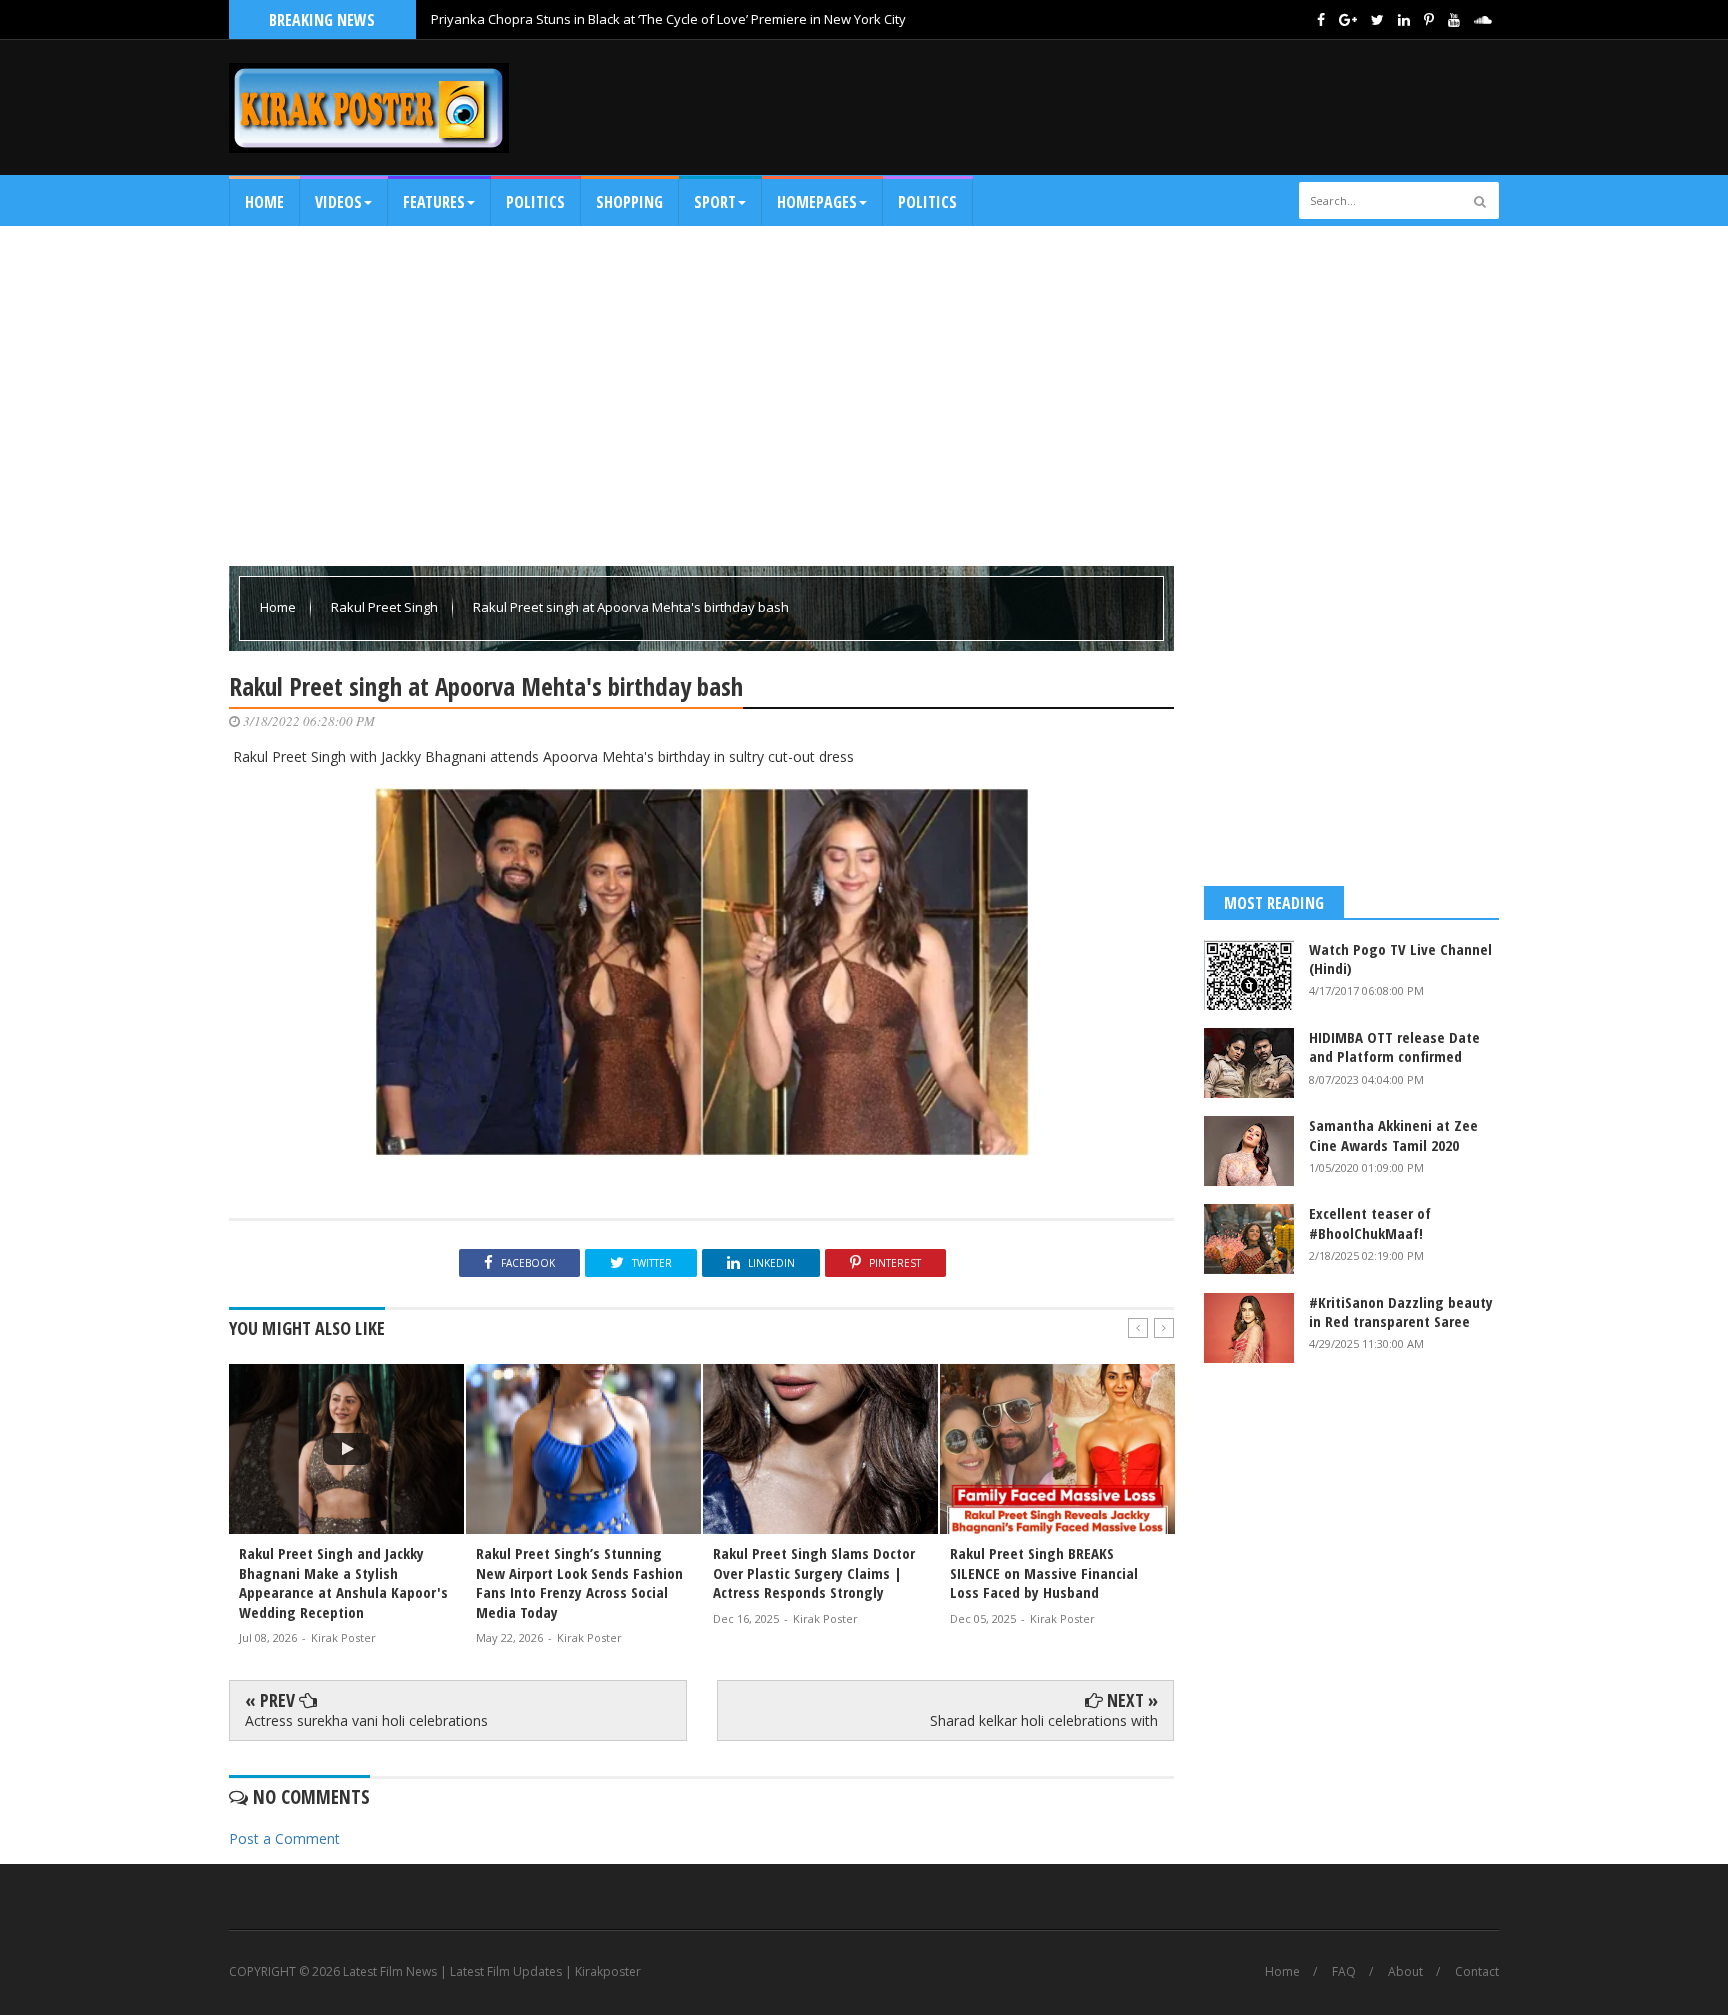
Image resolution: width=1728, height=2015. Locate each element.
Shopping (629, 202)
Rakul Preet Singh (386, 607)
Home (264, 202)
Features (434, 202)
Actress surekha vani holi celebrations (366, 1720)
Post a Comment (284, 1838)
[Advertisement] (1135, 107)
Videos (338, 202)
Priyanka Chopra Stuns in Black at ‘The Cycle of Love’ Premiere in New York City (668, 19)
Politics (535, 202)
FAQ (1344, 1972)
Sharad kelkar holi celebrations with (1044, 1720)
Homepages (817, 202)
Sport (715, 202)
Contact (1477, 1972)
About (1405, 1972)
